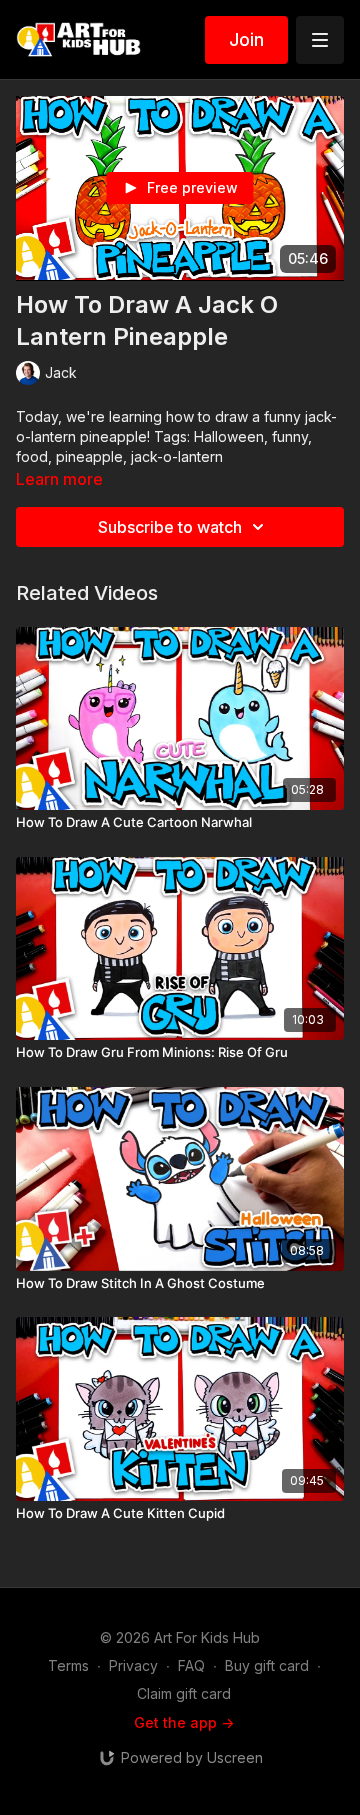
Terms (68, 1665)
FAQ (191, 1665)
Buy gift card (267, 1665)
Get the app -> (184, 1722)
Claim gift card (184, 1693)
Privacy (133, 1665)
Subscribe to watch (170, 527)
